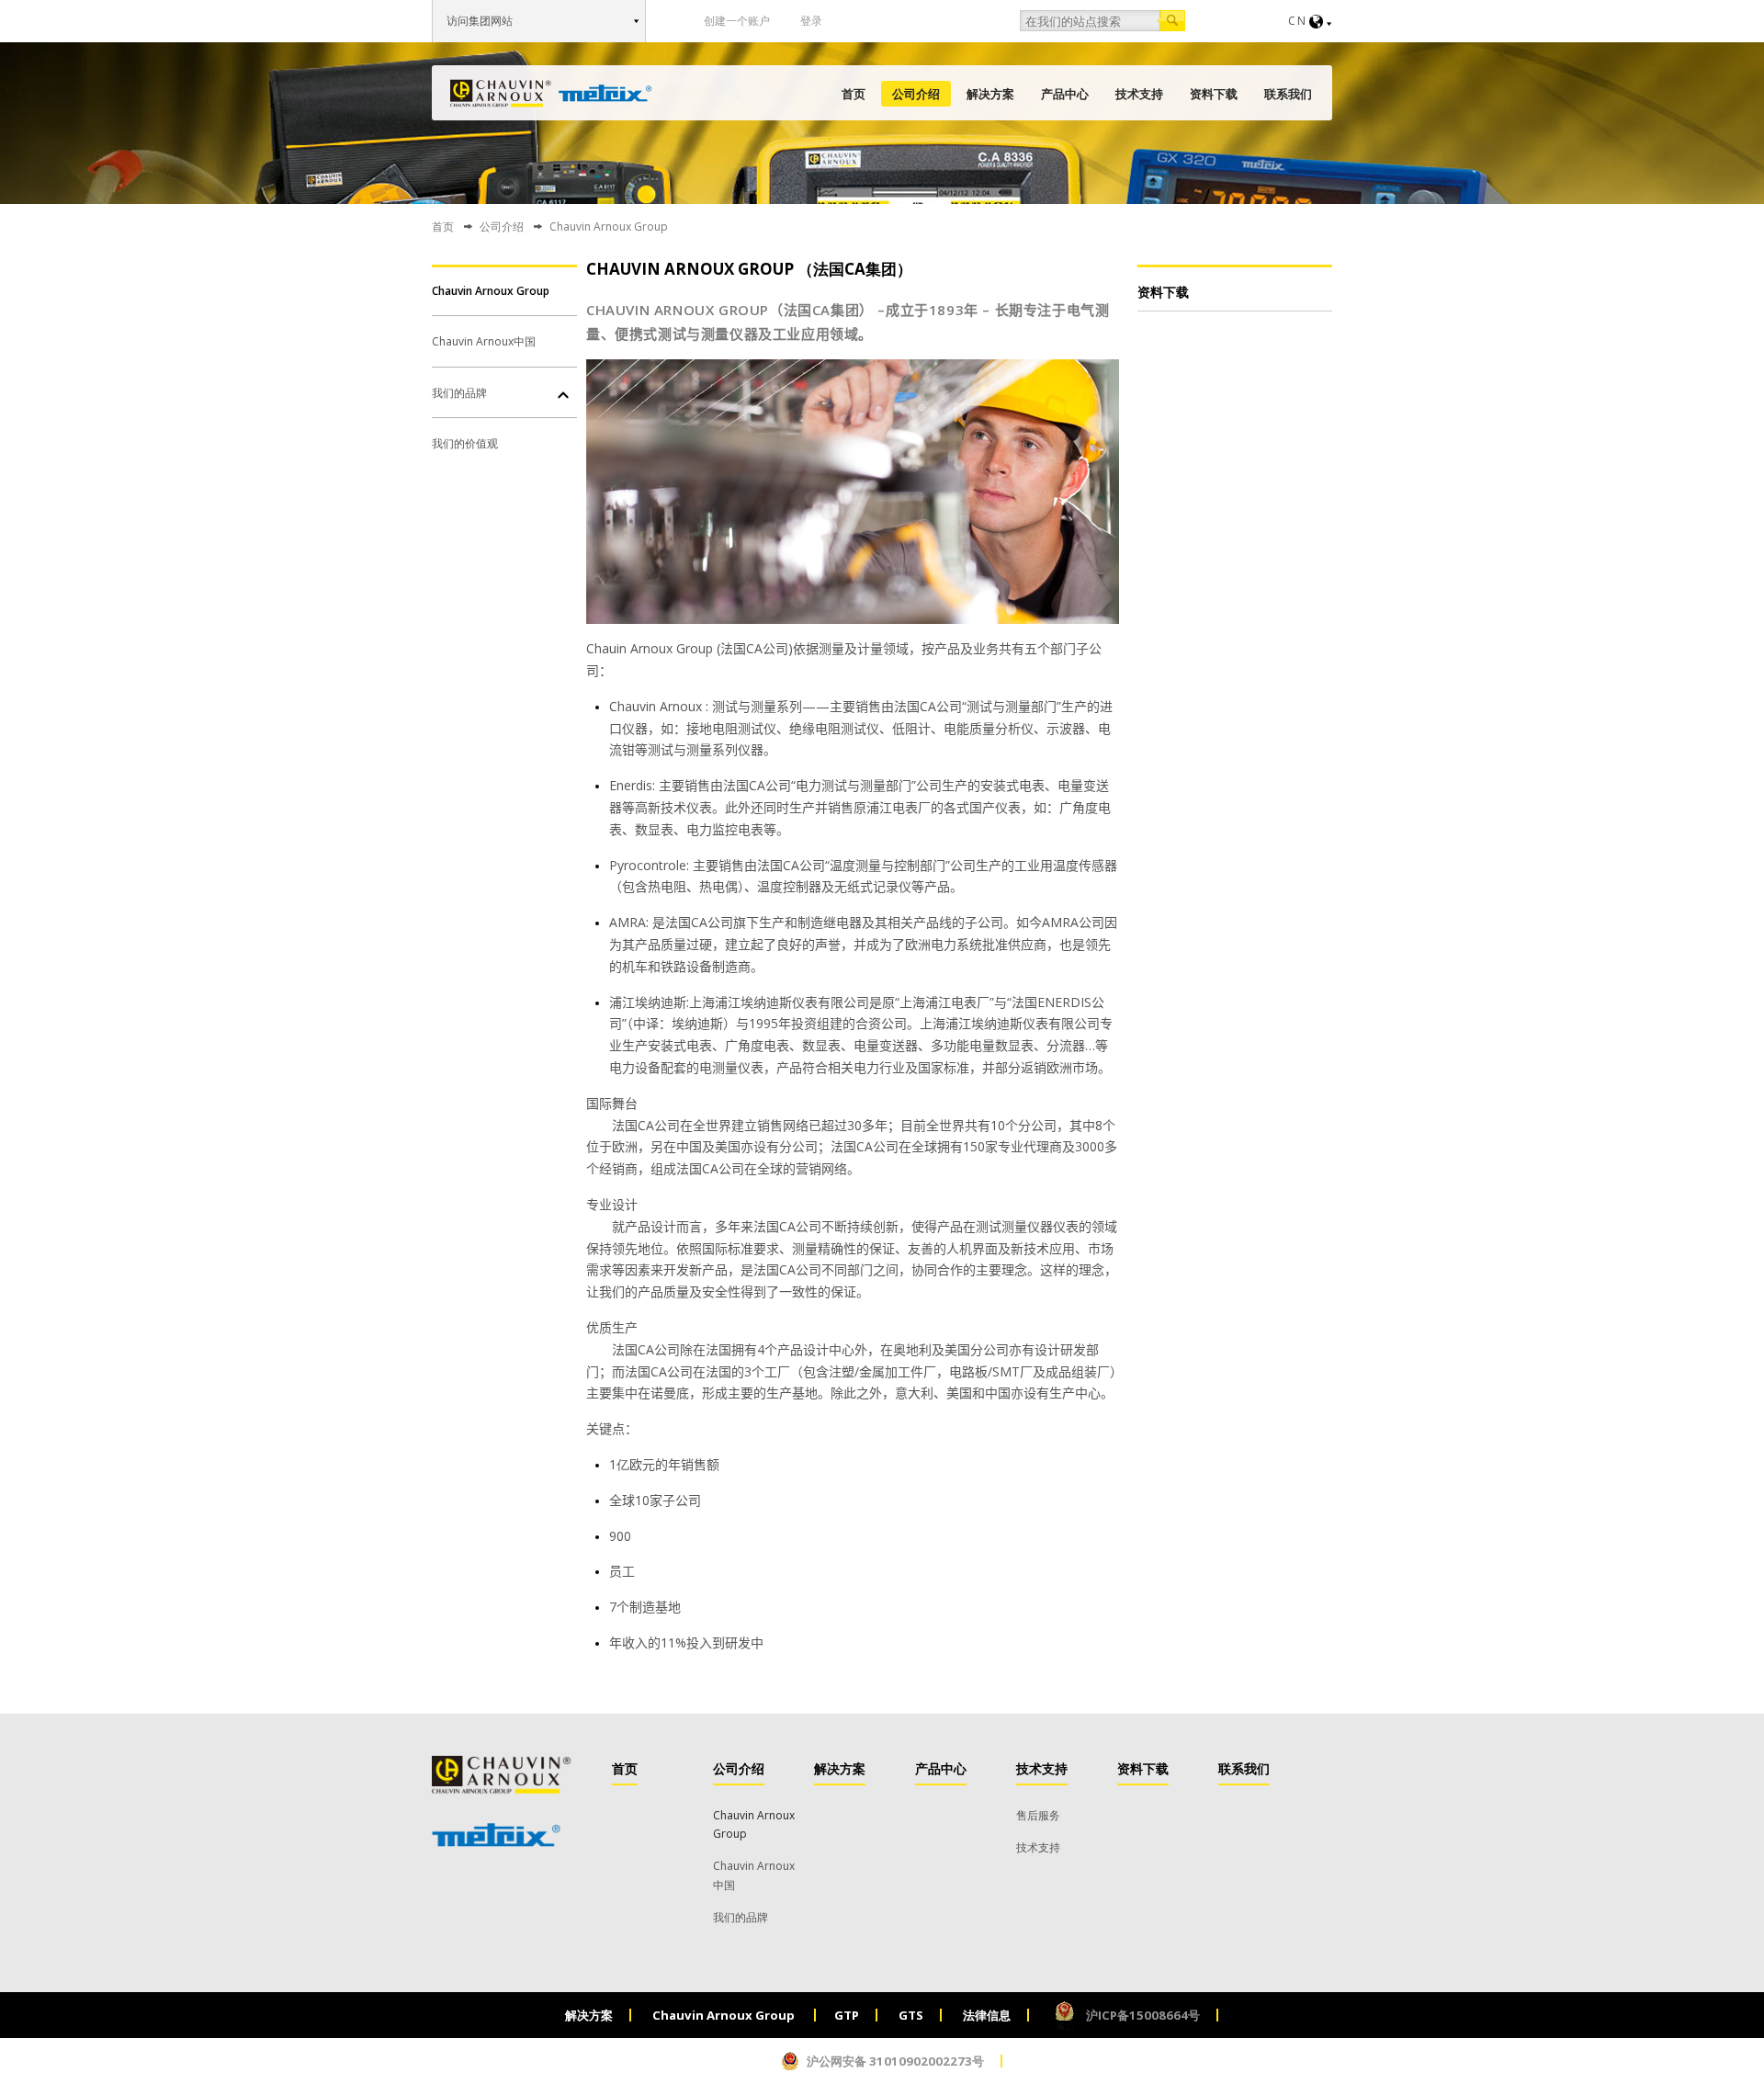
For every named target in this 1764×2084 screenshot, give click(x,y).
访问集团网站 (480, 21)
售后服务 (1038, 1815)
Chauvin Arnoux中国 (484, 341)
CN (1298, 21)
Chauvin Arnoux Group (491, 291)
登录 (811, 21)
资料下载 (1214, 94)
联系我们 (1288, 94)
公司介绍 (916, 94)
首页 (854, 94)
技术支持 (1139, 94)
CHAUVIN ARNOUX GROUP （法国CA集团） (749, 269)
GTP (847, 2015)
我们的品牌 (459, 393)
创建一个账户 (737, 21)
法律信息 (987, 2015)
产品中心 (1065, 94)
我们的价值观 (465, 443)
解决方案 (990, 94)
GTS (911, 2015)
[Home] (551, 93)
